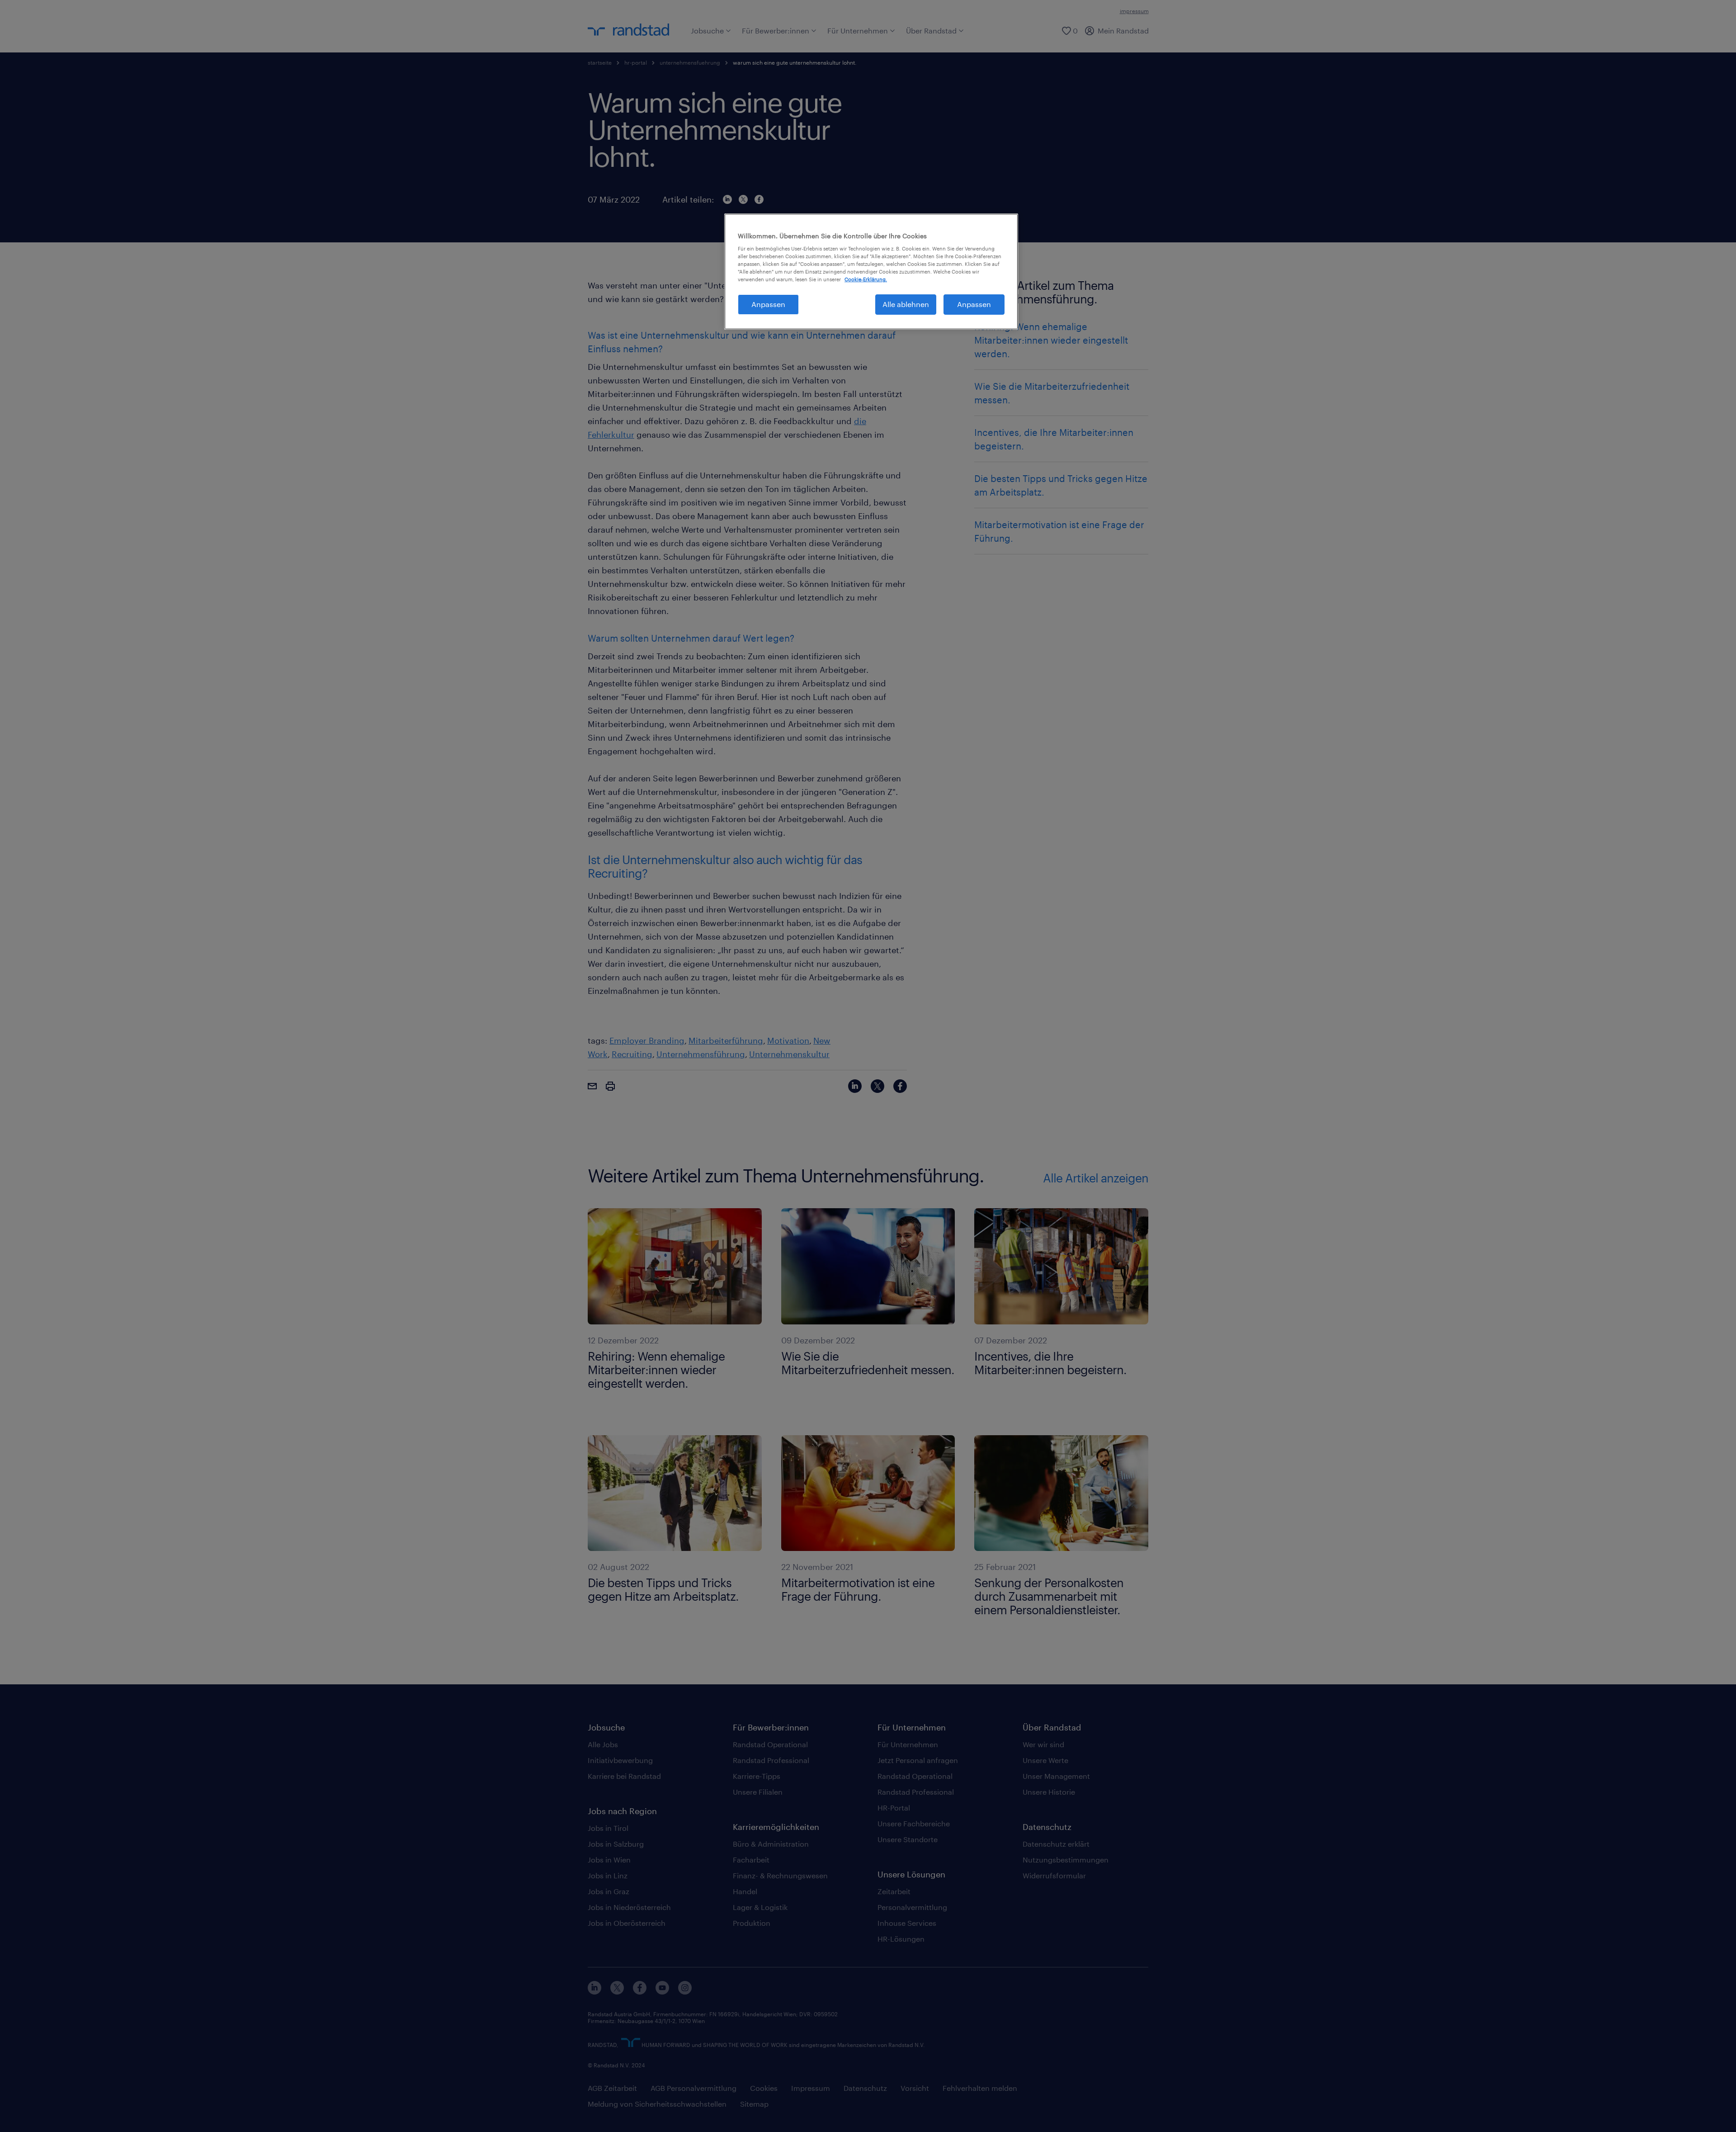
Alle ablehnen (906, 304)
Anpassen (768, 304)
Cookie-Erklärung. (866, 279)
